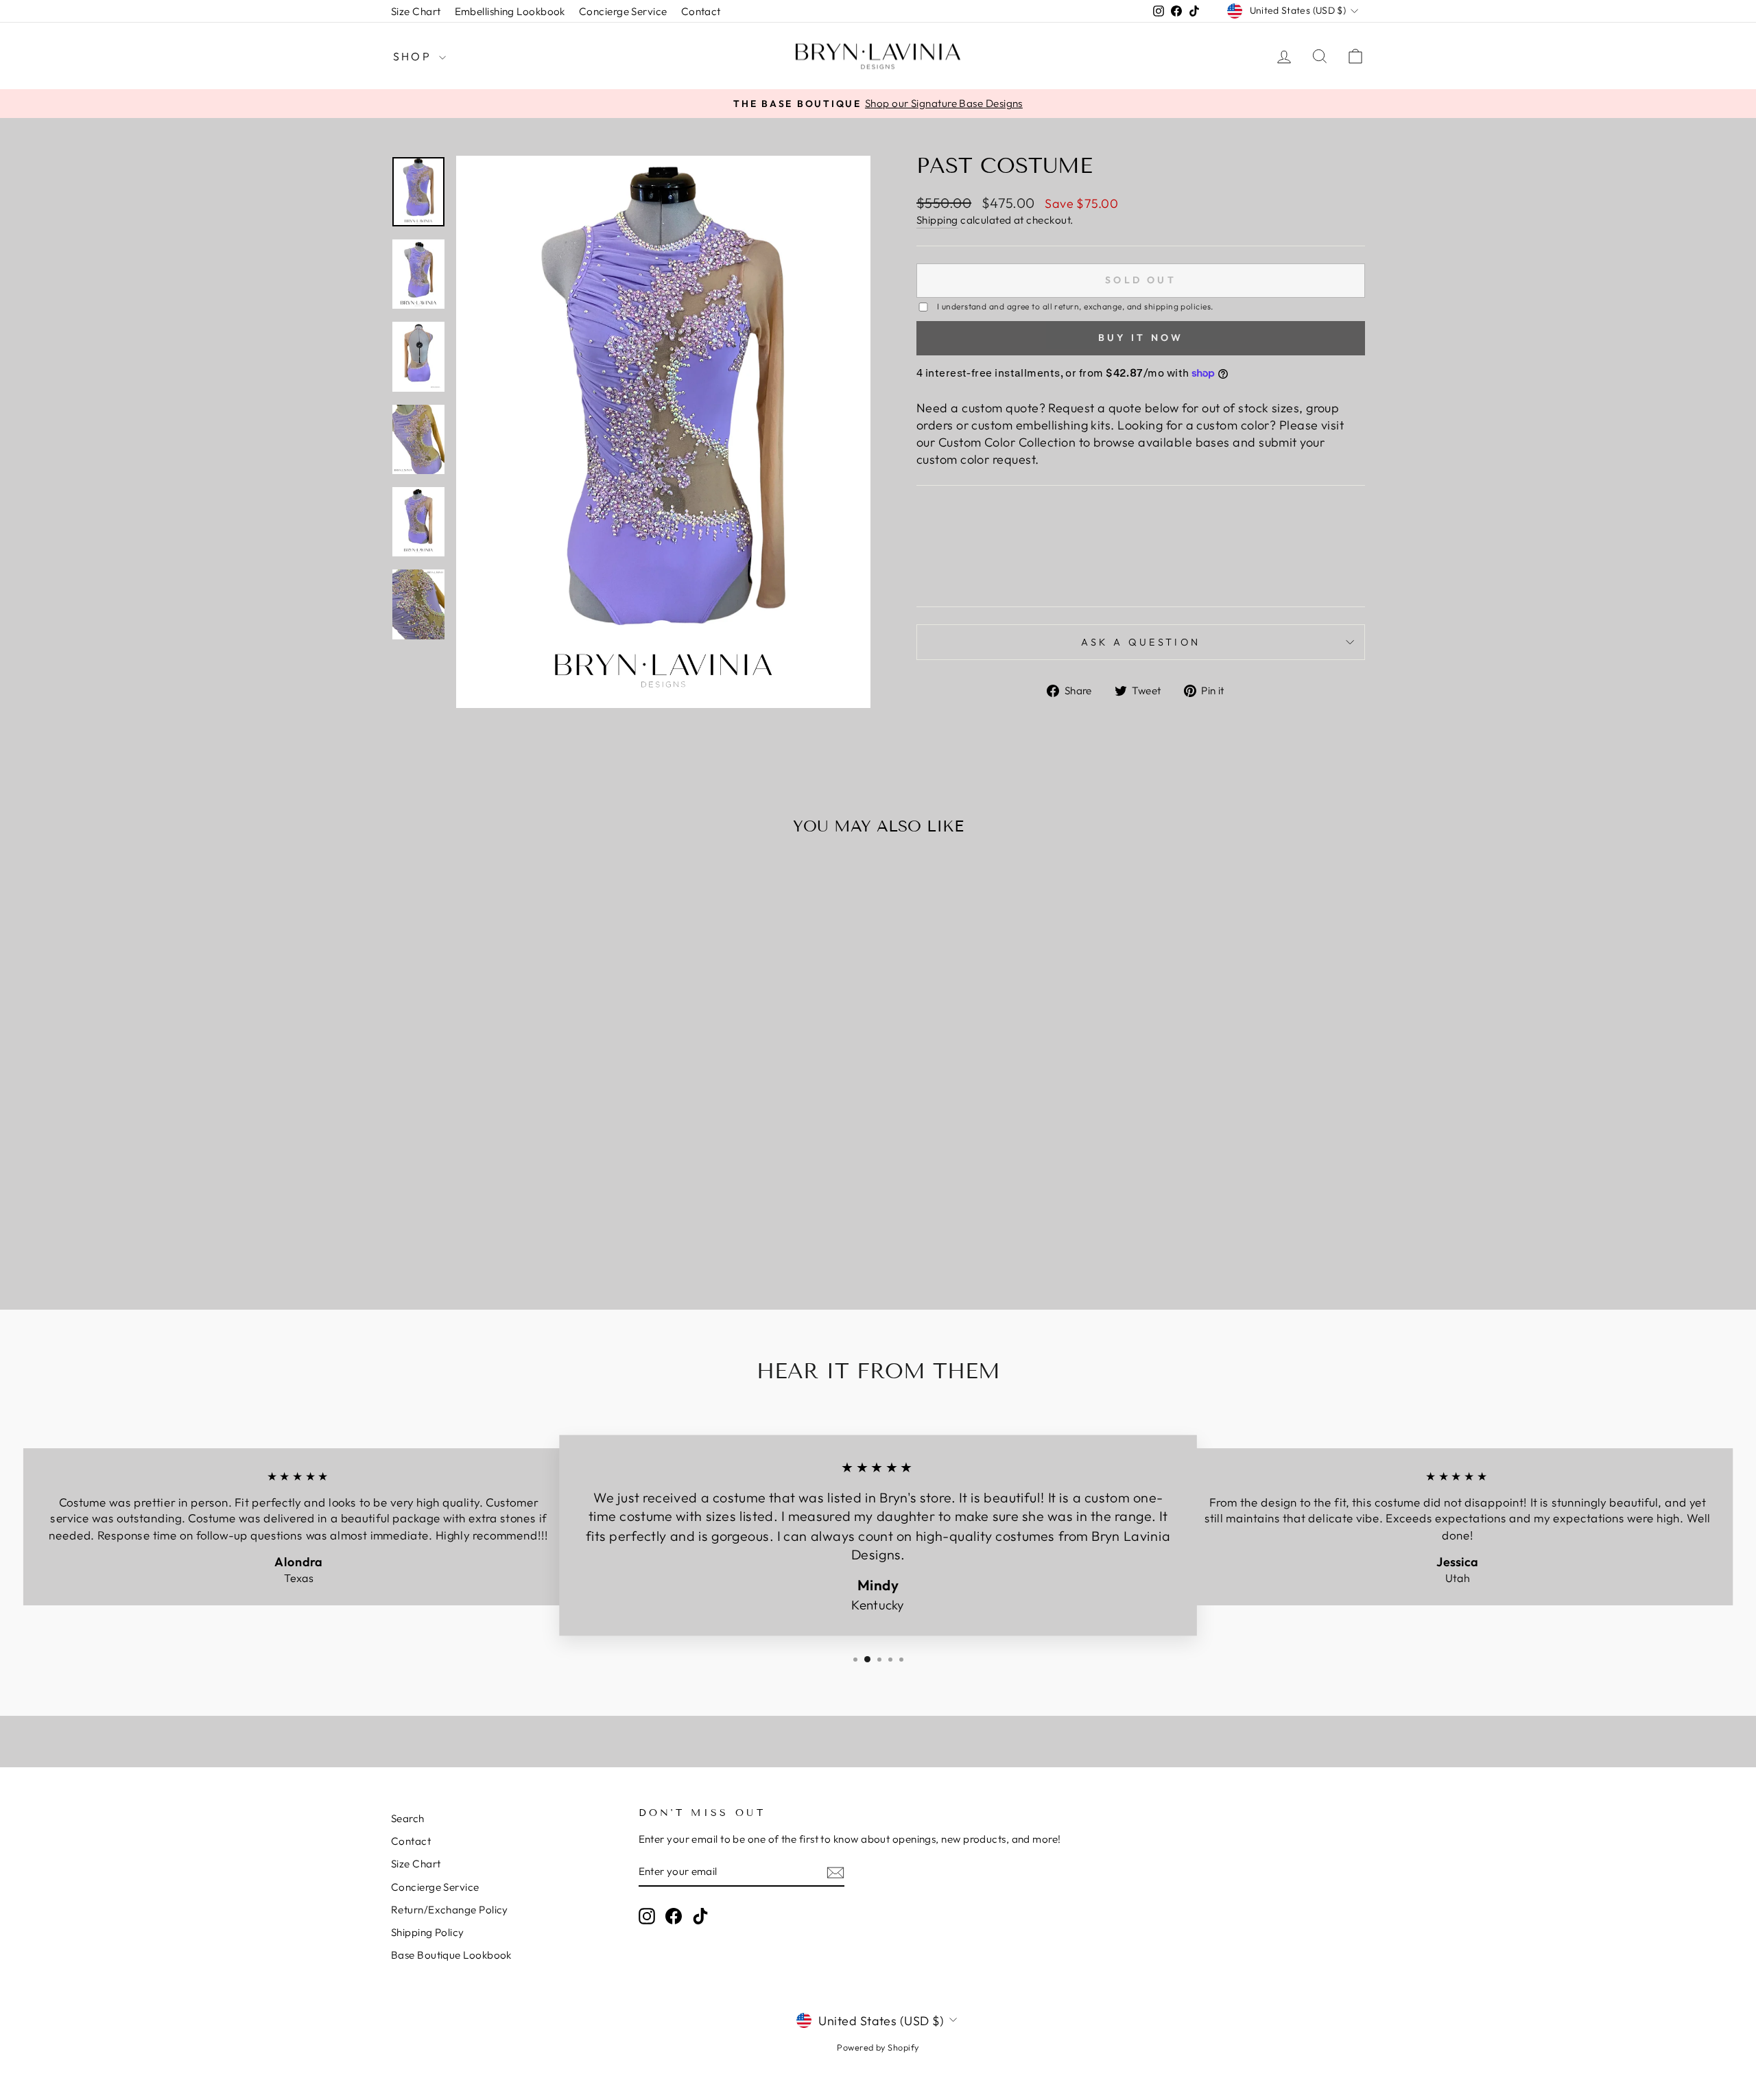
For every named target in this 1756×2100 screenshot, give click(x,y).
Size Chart (416, 11)
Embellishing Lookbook (510, 11)
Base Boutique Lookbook (451, 1955)
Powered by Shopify (878, 2047)
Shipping (937, 220)
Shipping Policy (428, 1932)
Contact (701, 11)
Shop (414, 56)
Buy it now (1141, 338)
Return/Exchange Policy (450, 1910)
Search (408, 1818)
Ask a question (1141, 642)
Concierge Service (623, 11)
